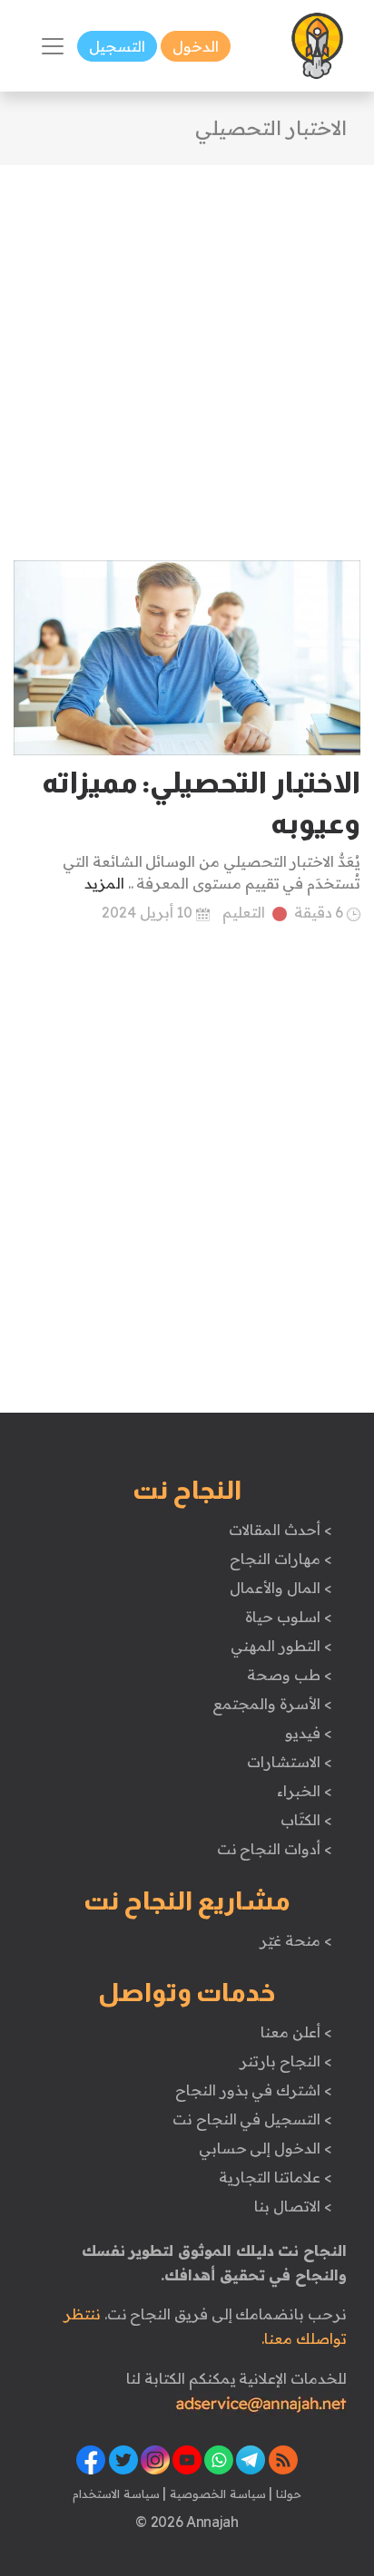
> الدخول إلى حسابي (266, 2148)
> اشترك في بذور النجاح (254, 2090)
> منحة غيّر (295, 1940)
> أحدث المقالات (280, 1530)
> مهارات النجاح (280, 1559)
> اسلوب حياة (288, 1617)
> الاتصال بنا (293, 2206)
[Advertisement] (187, 352)
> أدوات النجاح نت (275, 1849)
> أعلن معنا (296, 2032)
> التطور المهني (281, 1646)
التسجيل (117, 46)
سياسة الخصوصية (216, 2493)
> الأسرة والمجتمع (272, 1704)
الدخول (196, 46)
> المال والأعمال (280, 1588)
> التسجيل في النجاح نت (252, 2119)
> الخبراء (305, 1791)
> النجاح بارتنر (285, 2061)
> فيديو (309, 1733)
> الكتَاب (306, 1820)
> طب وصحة (289, 1675)
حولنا (287, 2493)
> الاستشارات (290, 1762)
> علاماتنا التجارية (275, 2177)
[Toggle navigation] (53, 46)
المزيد (104, 883)
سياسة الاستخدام (116, 2493)
